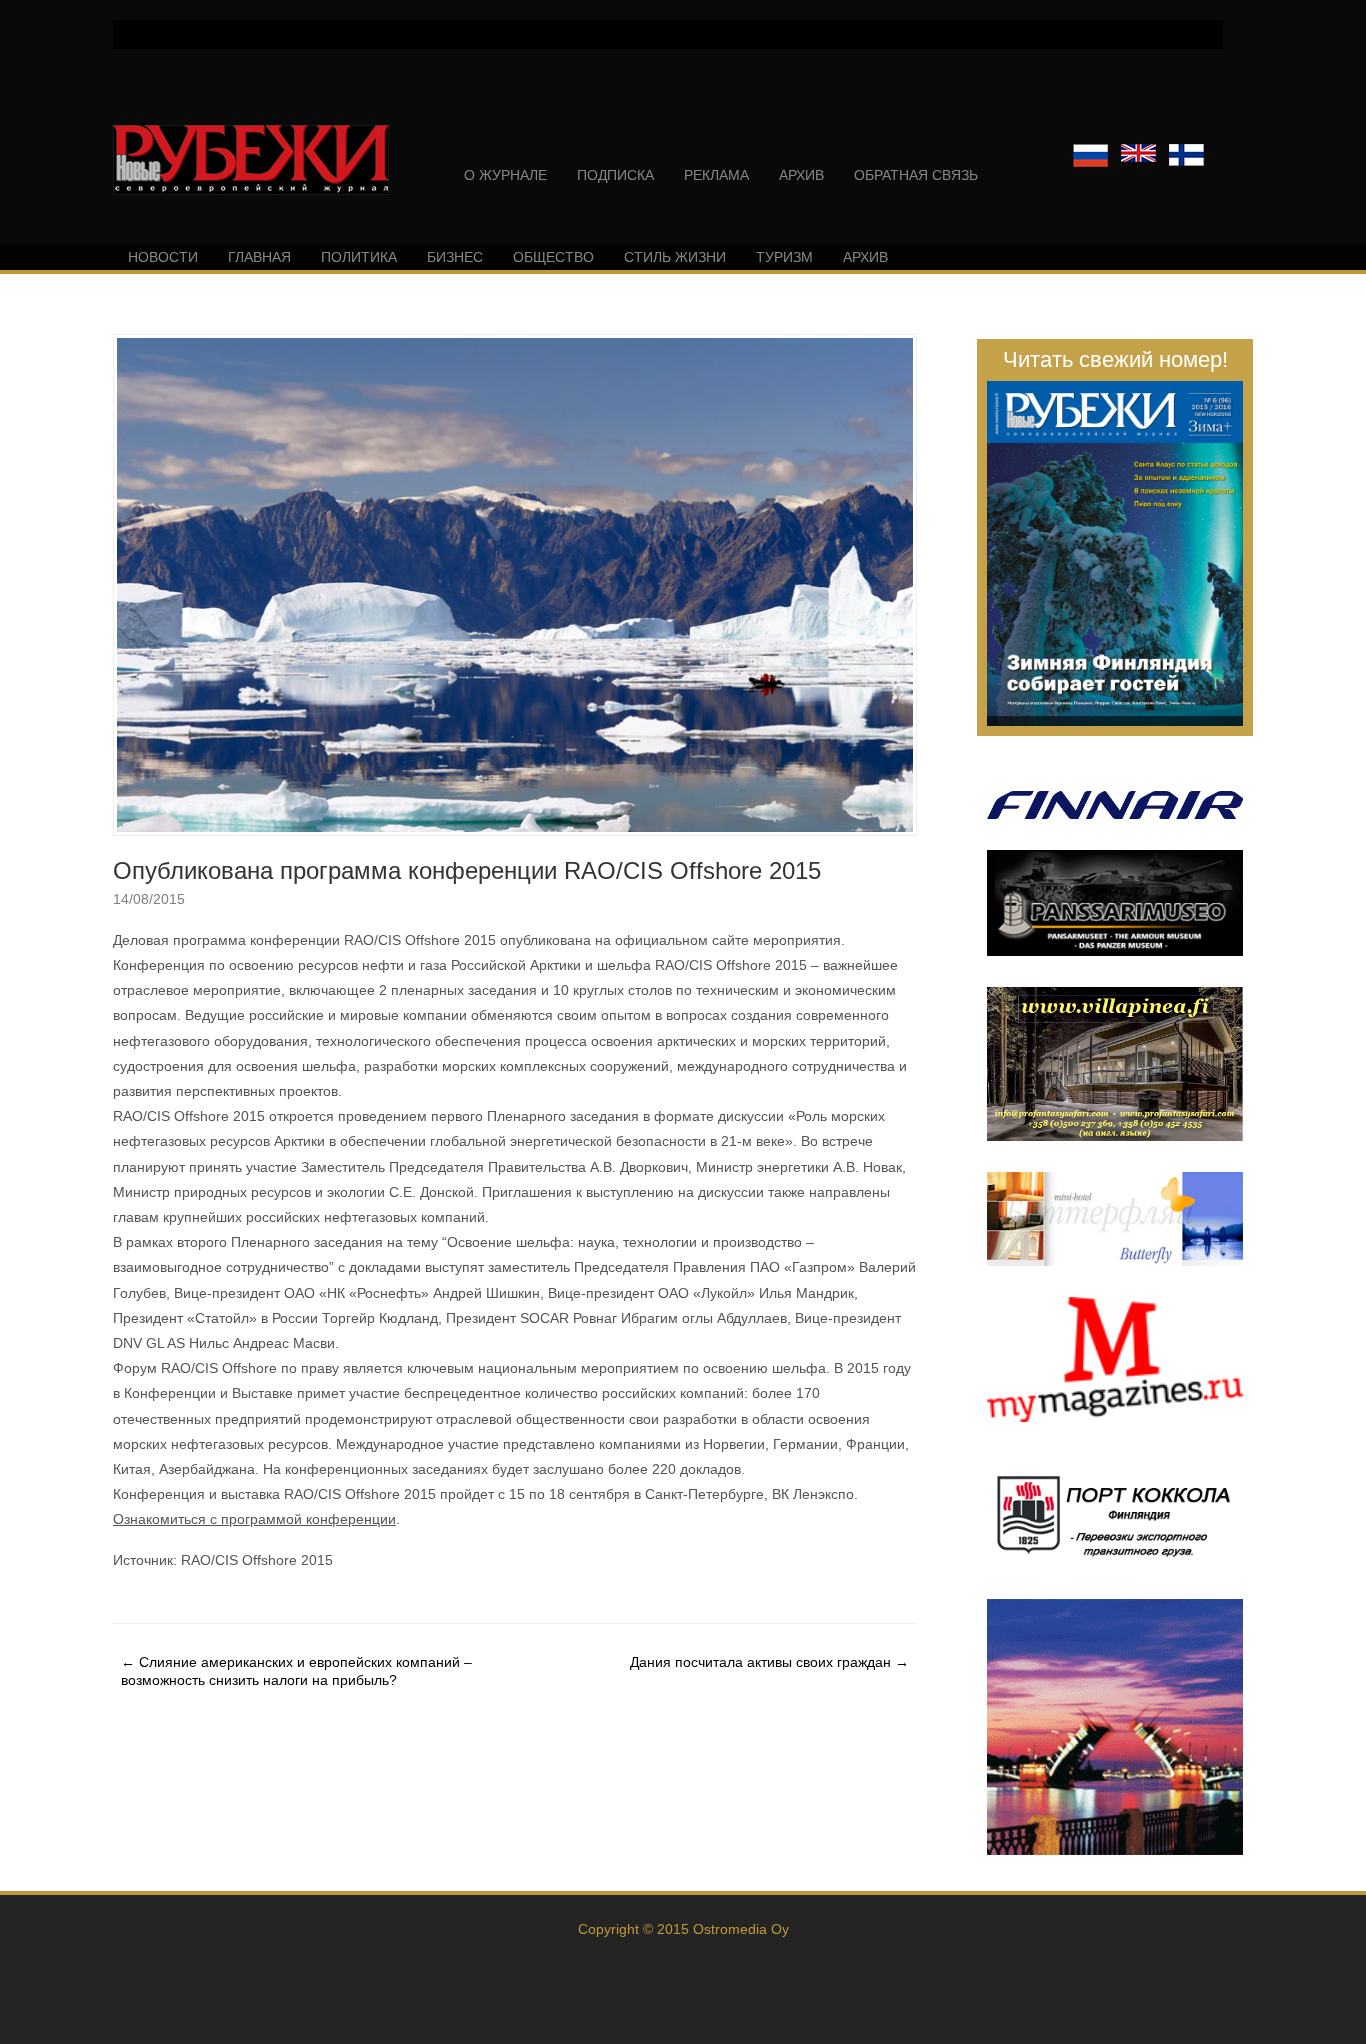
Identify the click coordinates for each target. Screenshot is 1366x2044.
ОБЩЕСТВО (553, 257)
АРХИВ (801, 175)
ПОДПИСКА (615, 175)
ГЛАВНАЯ (259, 257)
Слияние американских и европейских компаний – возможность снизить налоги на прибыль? (296, 1671)
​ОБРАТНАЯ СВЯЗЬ (916, 175)
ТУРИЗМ (784, 257)
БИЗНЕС (455, 257)
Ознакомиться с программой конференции (254, 1519)
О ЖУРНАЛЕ (505, 175)
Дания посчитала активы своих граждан (769, 1662)
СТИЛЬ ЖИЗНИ (675, 257)
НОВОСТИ (163, 257)
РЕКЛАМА (716, 175)
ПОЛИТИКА (359, 257)
